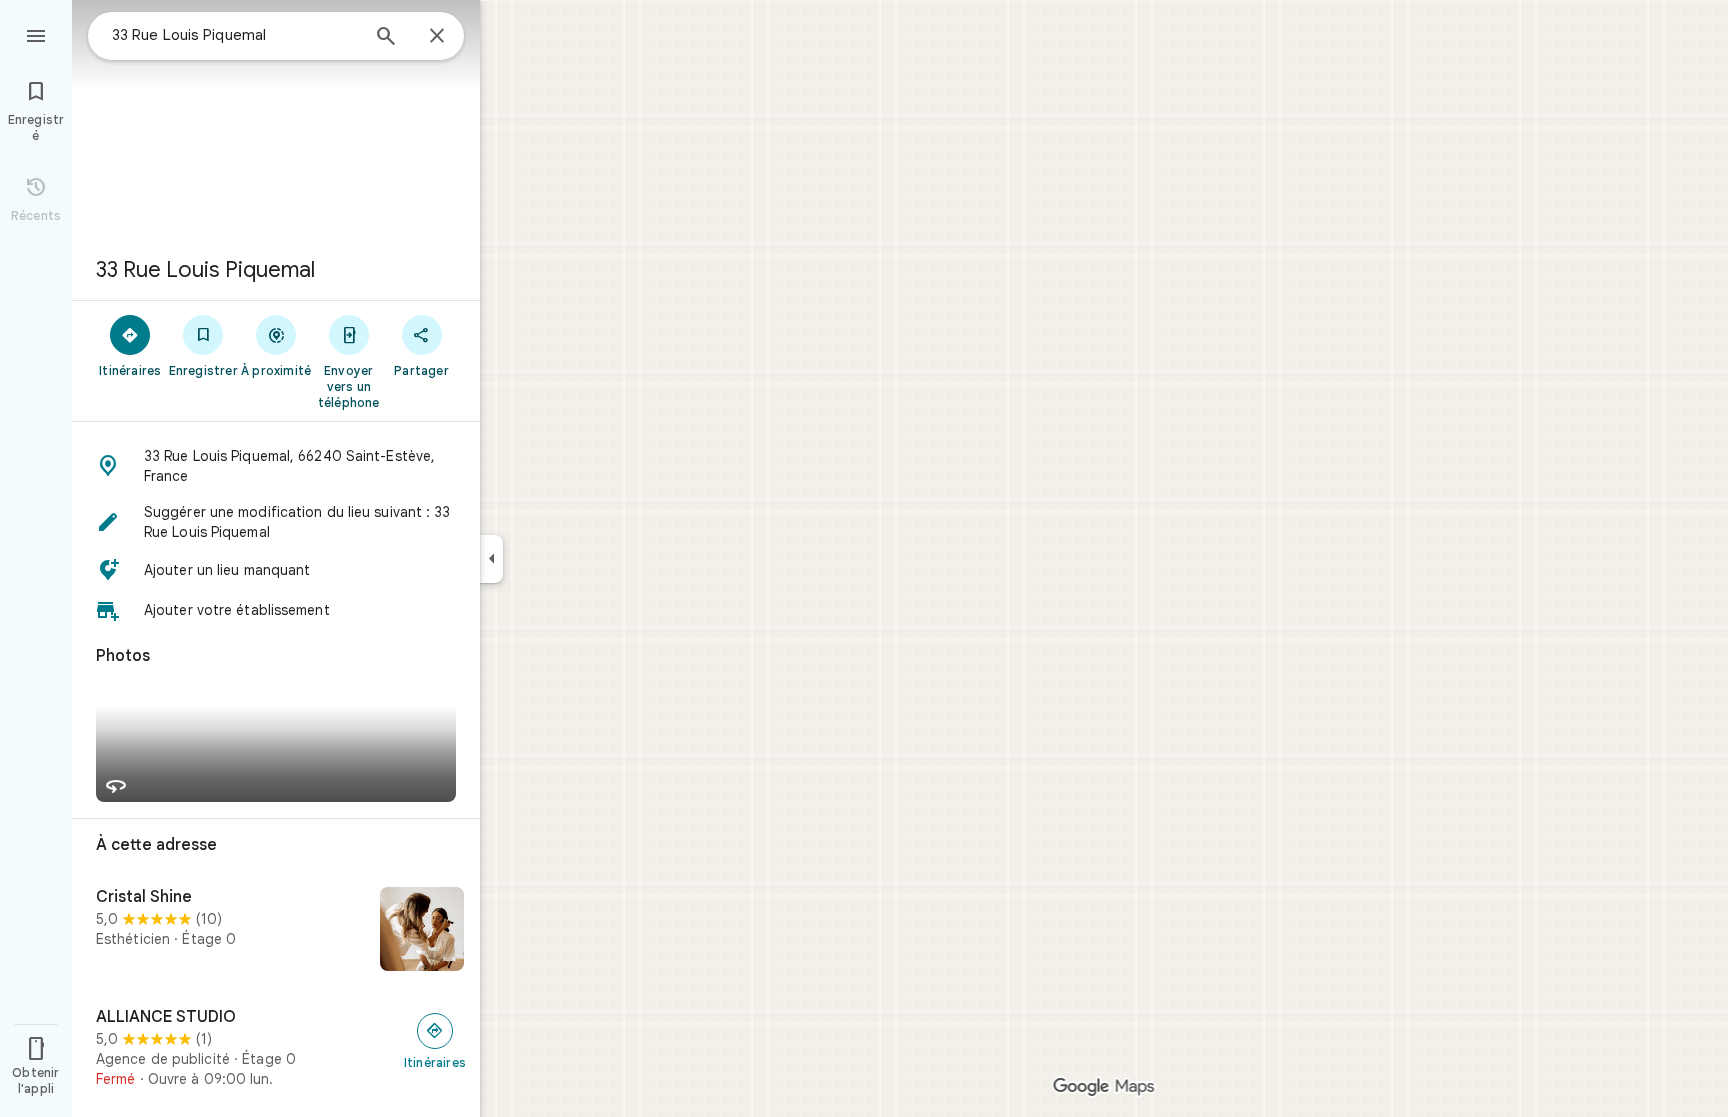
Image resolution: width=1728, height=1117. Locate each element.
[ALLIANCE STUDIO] (276, 1048)
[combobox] (235, 35)
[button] (276, 466)
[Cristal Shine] (276, 931)
